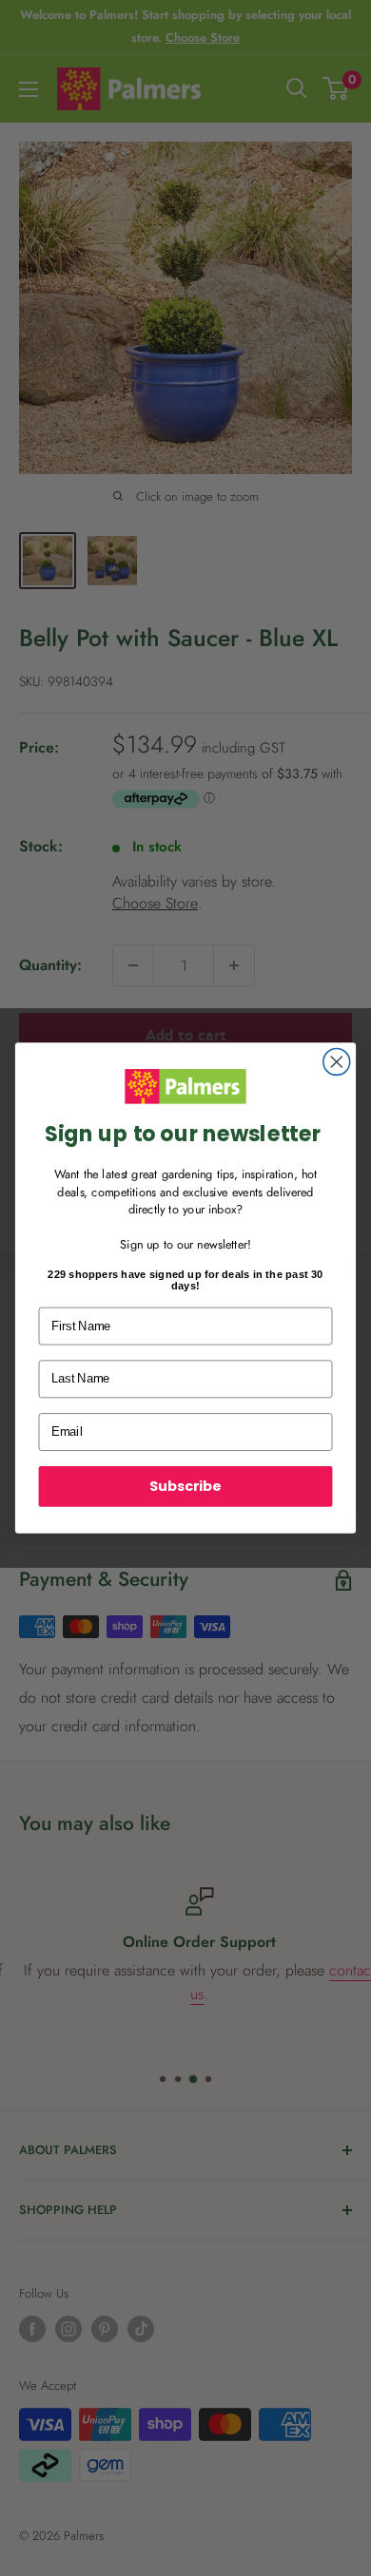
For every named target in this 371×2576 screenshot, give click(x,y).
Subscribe (185, 1486)
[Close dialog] (337, 1062)
